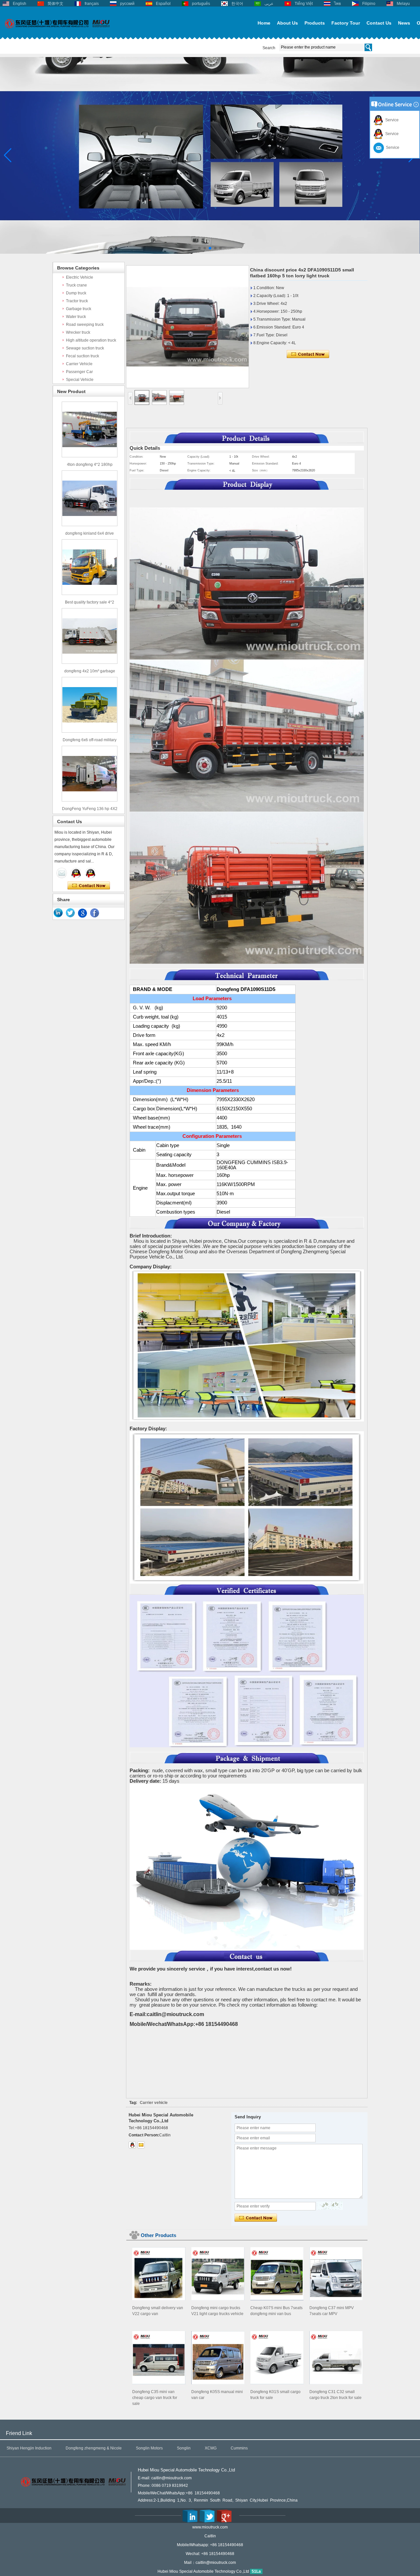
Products (315, 23)
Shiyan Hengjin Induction (29, 2448)
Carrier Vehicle (79, 364)
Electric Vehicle (80, 277)
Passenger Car (79, 372)
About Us (287, 23)
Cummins (239, 2448)
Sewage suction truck (85, 348)
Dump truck (76, 293)
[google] (83, 913)
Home (264, 23)
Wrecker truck (78, 332)
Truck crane (76, 285)
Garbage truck (79, 309)
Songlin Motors (149, 2448)
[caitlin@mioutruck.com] (141, 2145)
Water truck (76, 317)
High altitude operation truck (91, 340)
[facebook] (95, 913)
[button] (199, 248)
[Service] (62, 873)
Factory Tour (346, 23)
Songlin (184, 2448)
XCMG (211, 2448)
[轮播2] (210, 252)
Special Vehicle (80, 380)
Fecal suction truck (83, 356)
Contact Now (89, 886)
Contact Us (379, 23)
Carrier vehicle (154, 2103)
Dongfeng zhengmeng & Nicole (94, 2448)
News (404, 23)
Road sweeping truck (85, 325)
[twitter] (71, 913)
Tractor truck (77, 301)
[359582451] (132, 2145)
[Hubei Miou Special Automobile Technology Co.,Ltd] (57, 32)
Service (391, 120)
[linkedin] (58, 913)
